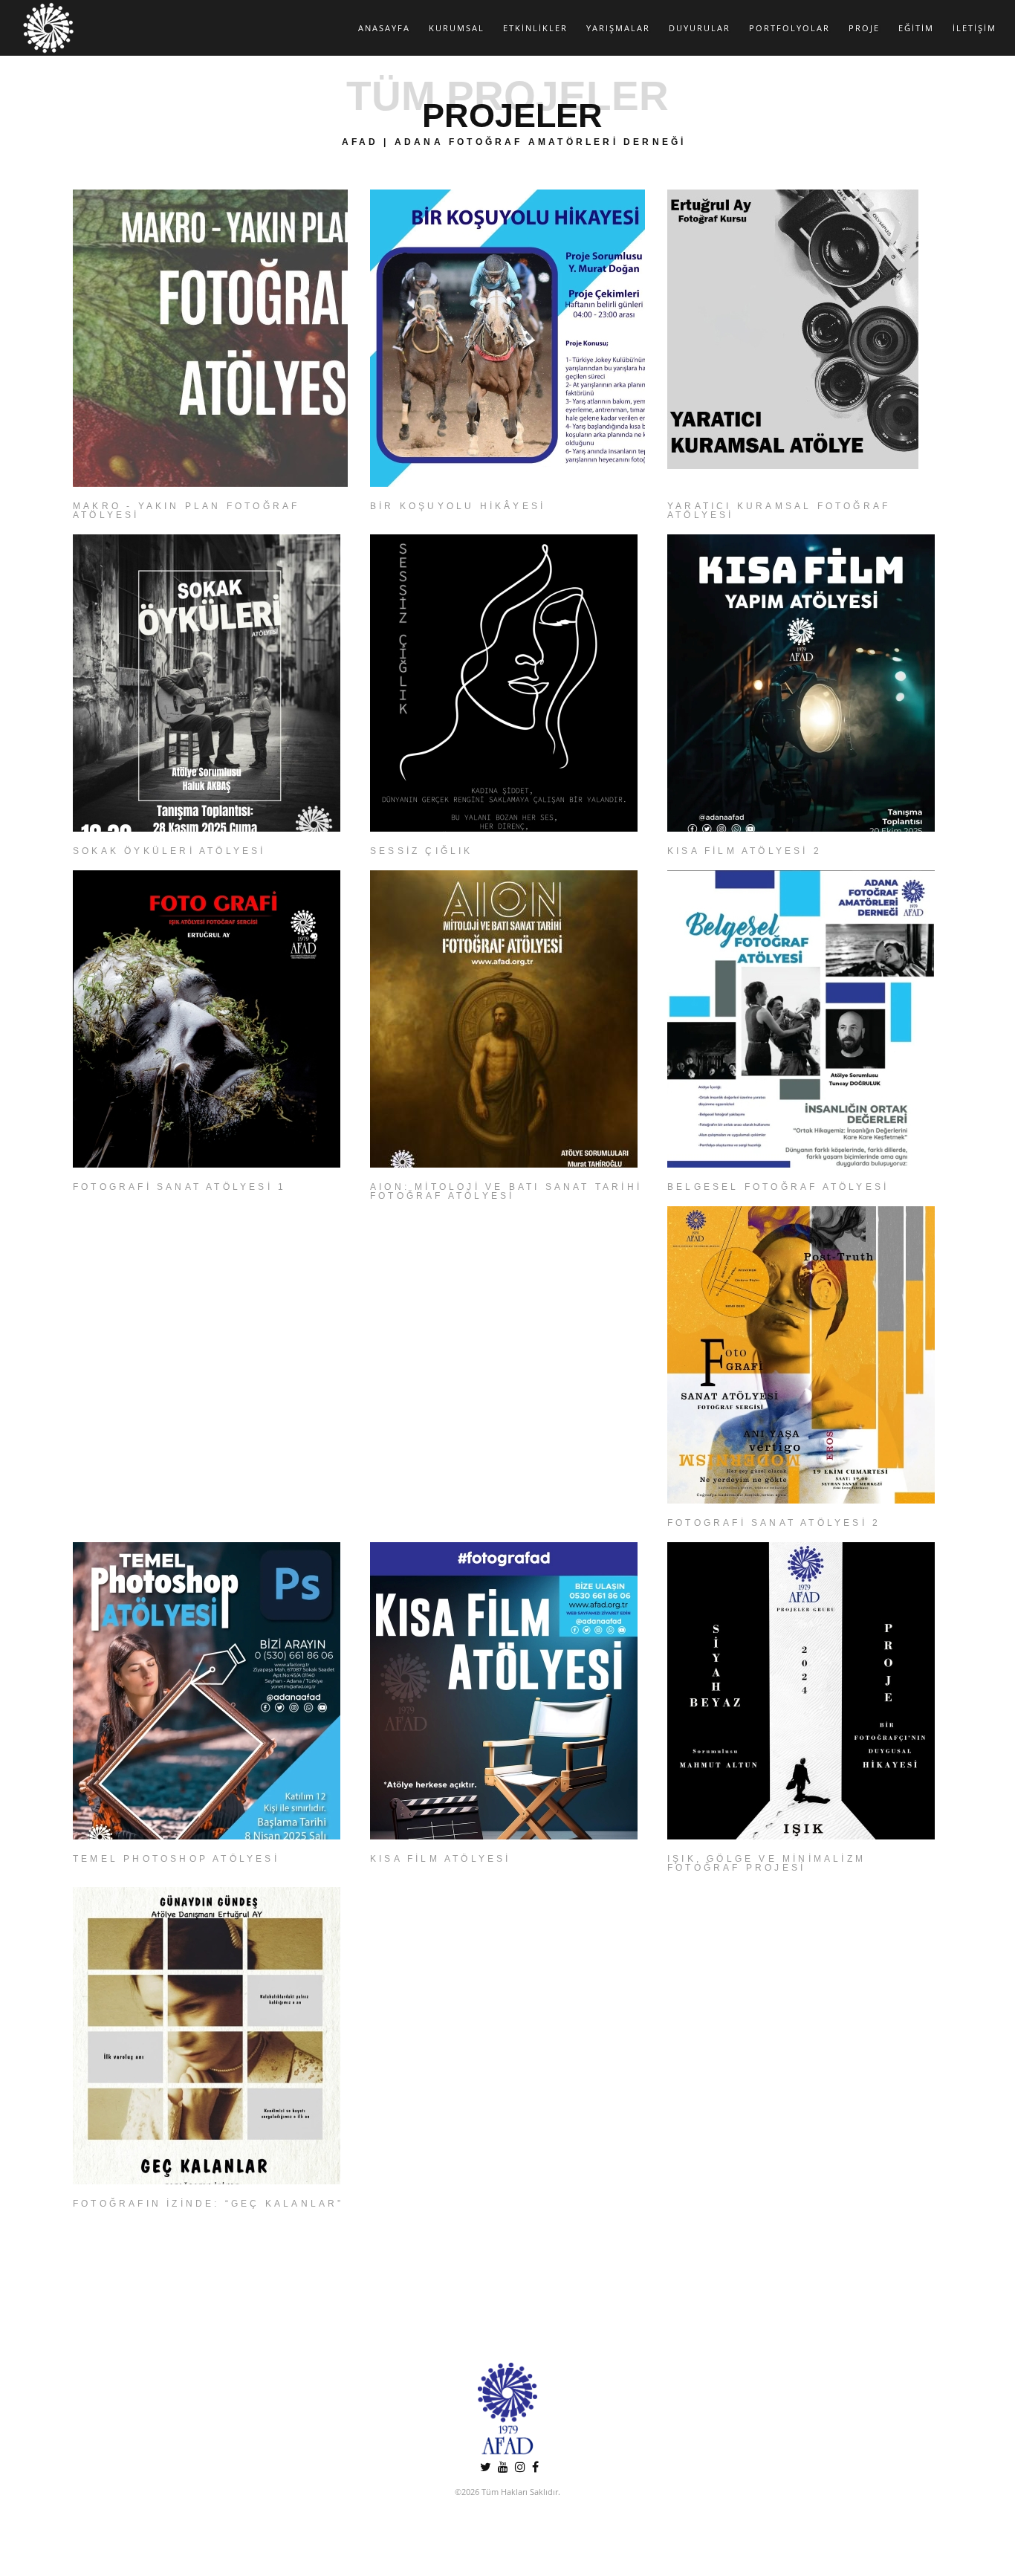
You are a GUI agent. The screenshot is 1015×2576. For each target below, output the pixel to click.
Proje (864, 28)
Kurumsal (457, 28)
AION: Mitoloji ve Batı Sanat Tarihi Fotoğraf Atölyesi (506, 1191)
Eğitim (916, 28)
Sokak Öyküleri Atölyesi (169, 851)
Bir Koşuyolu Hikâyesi (458, 506)
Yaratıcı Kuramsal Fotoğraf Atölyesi (779, 511)
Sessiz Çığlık (422, 851)
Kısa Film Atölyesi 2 (745, 851)
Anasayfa (384, 28)
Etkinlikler (535, 28)
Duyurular (700, 28)
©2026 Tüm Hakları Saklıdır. (507, 2492)
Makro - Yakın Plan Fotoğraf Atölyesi (186, 511)
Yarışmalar (618, 28)
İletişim (975, 28)
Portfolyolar (789, 28)
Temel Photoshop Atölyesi (176, 1859)
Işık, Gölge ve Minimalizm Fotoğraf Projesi (766, 1863)
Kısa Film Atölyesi (441, 1859)
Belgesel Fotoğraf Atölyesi (778, 1187)
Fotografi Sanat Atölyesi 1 (179, 1187)
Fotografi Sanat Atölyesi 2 (774, 1523)
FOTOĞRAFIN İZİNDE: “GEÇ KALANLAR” (208, 2204)
